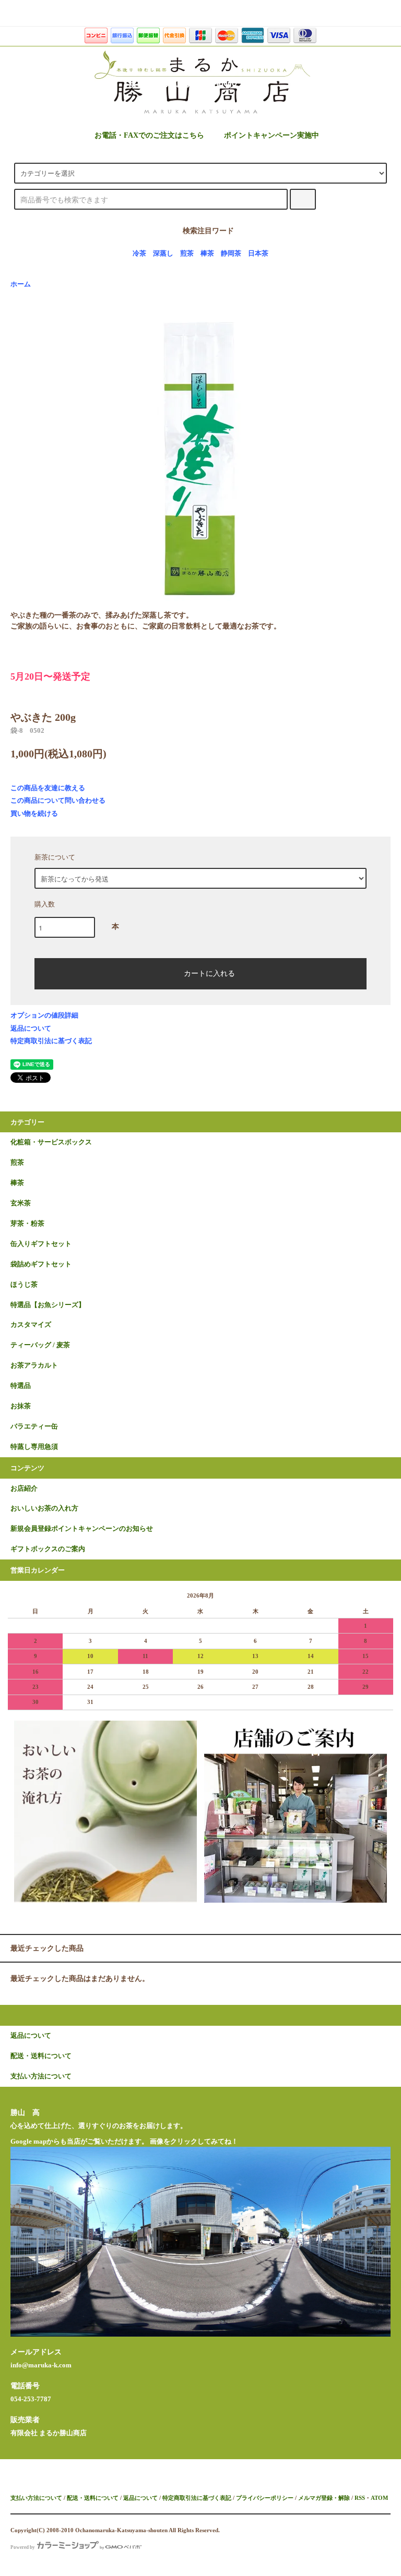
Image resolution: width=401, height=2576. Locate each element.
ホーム (21, 284)
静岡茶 (231, 253)
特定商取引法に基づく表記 (51, 1041)
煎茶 (187, 253)
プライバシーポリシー (265, 2498)
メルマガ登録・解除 (324, 2498)
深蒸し (163, 253)
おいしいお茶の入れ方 (44, 1508)
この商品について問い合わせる (58, 800)
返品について (31, 1028)
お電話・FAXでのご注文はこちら (149, 135)
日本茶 (258, 253)
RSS (360, 2498)
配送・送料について (93, 2498)
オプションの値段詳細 (44, 1015)
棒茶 (207, 253)
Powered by (23, 2547)
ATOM (379, 2498)
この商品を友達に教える (48, 788)
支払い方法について (36, 2498)
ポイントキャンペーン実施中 (272, 135)
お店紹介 (24, 1489)
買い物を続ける (34, 813)
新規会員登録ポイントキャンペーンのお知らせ (82, 1529)
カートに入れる (209, 973)
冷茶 (139, 253)
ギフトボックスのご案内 (48, 1549)
